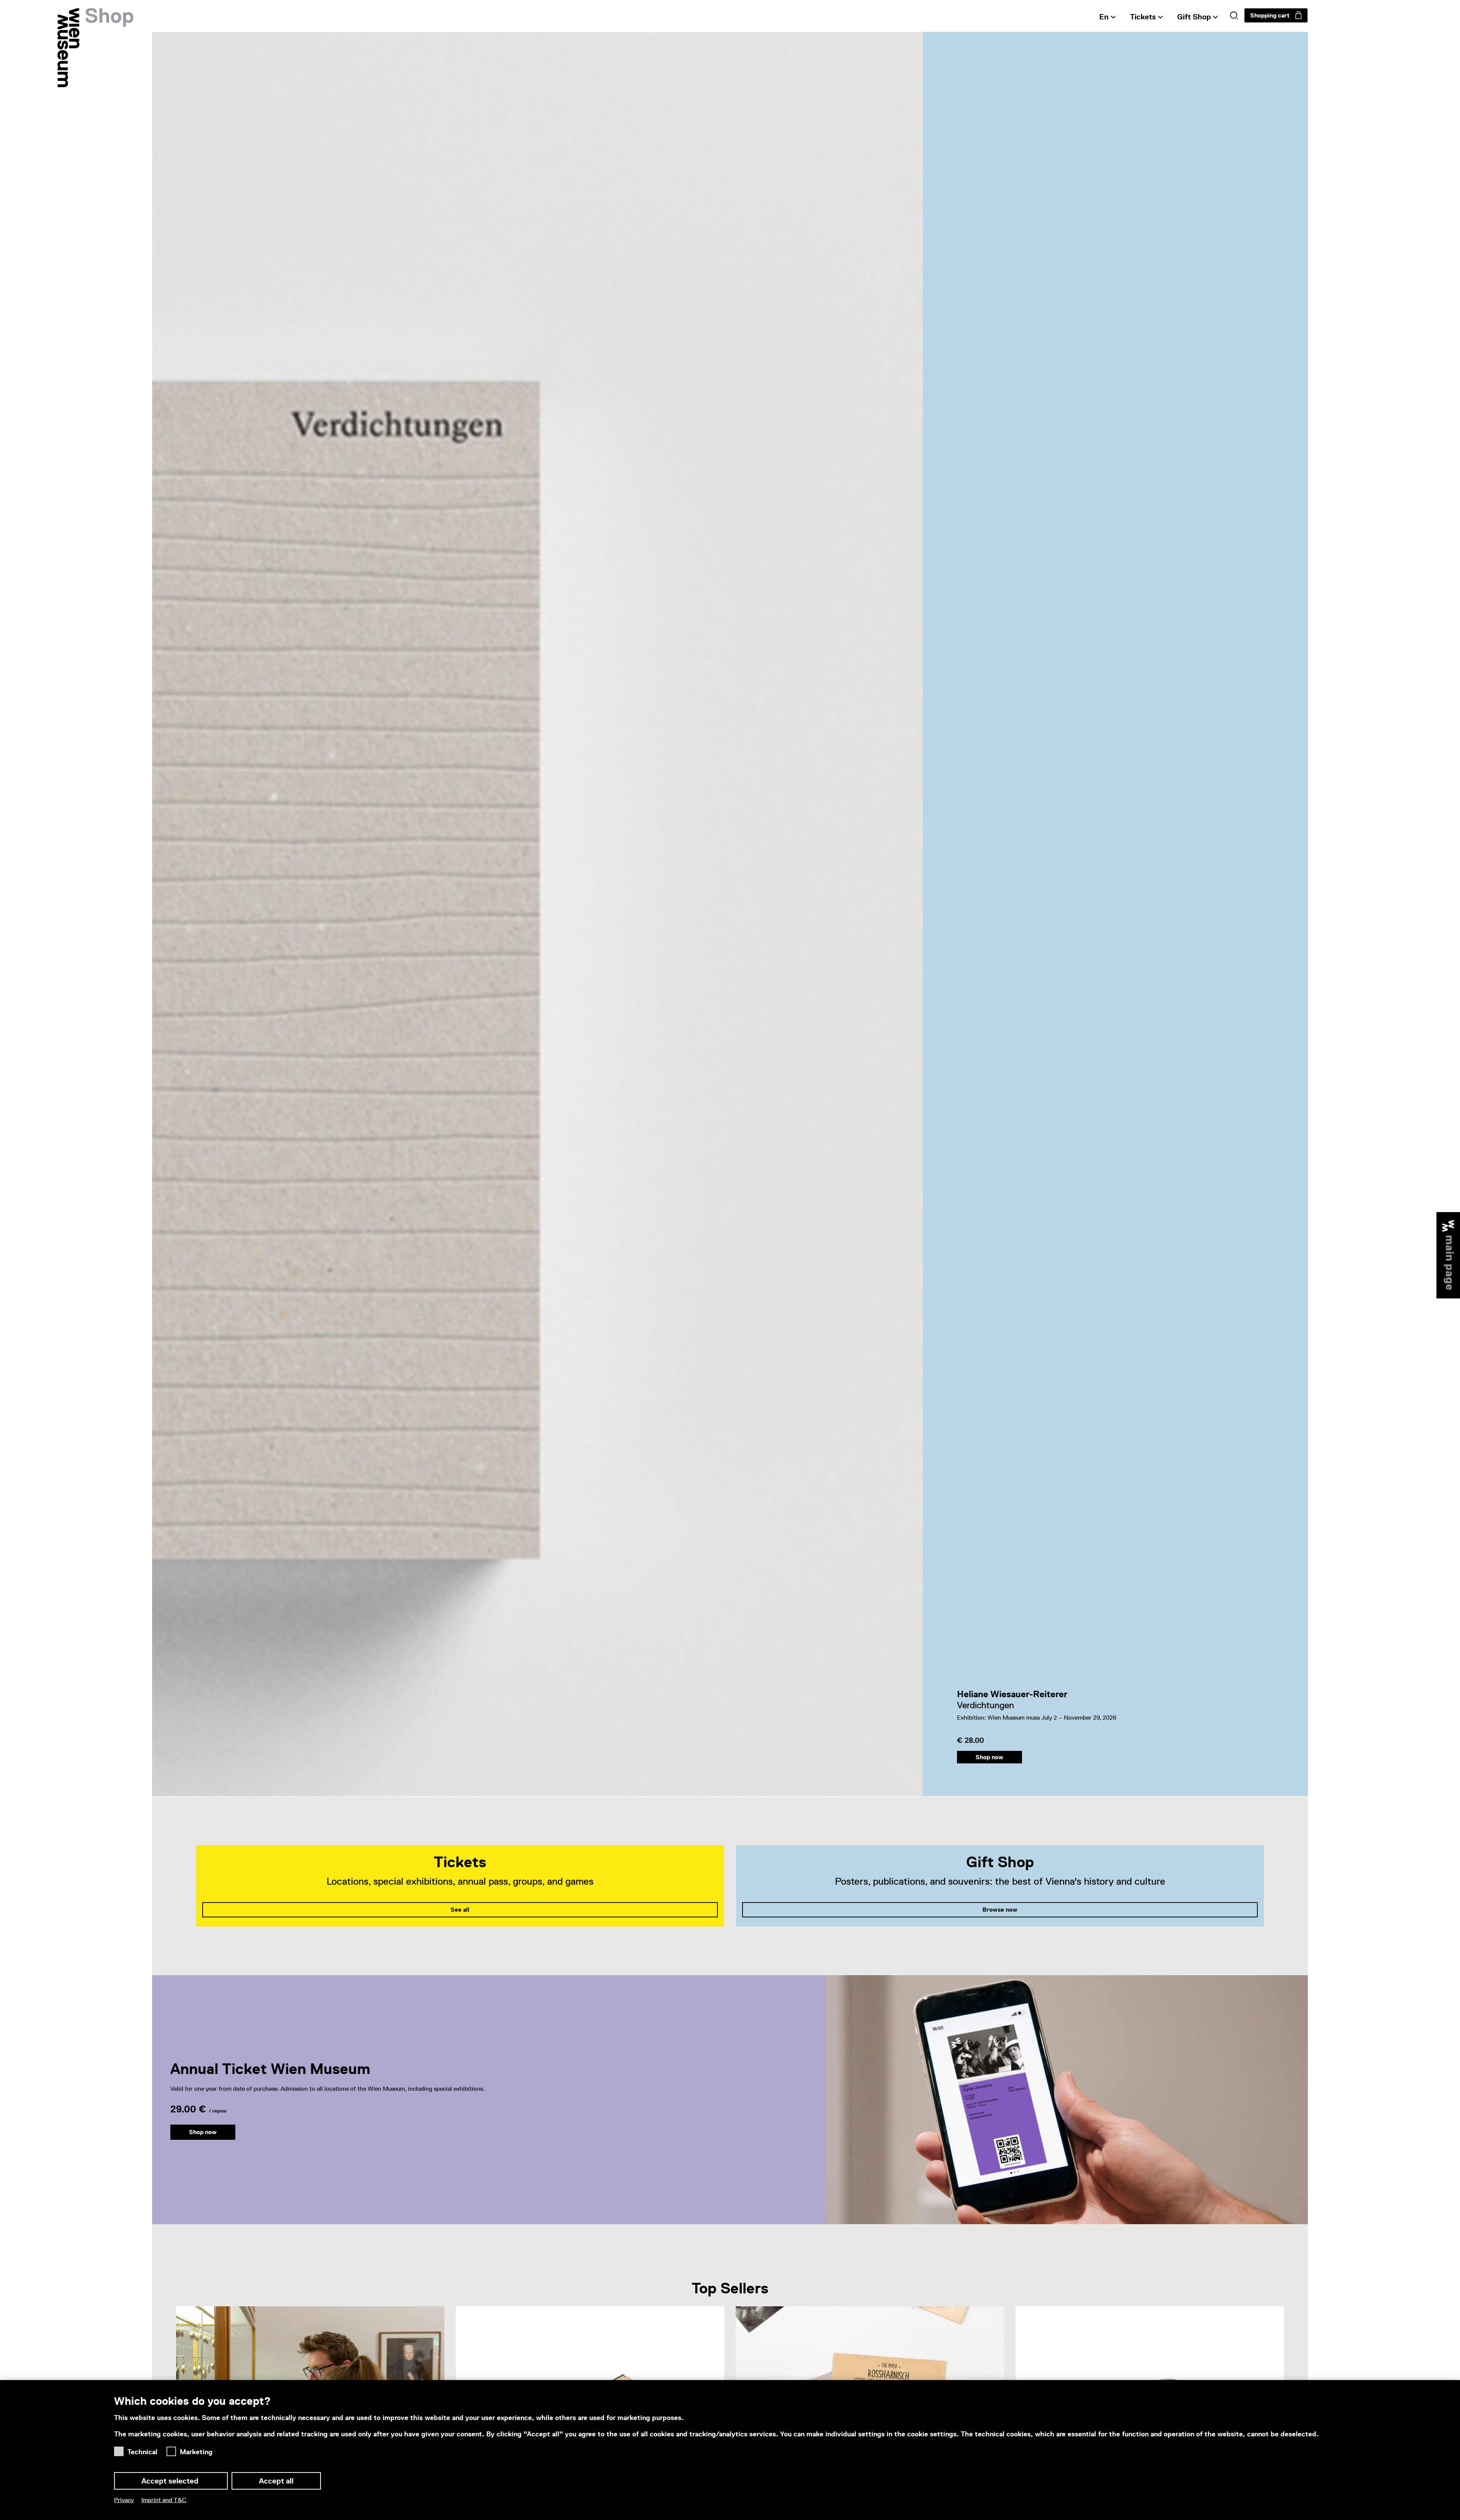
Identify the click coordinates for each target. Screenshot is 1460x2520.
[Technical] (121, 2449)
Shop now (989, 1757)
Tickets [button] (1143, 17)
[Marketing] (173, 2449)
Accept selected (171, 2481)
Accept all (276, 2481)
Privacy (124, 2500)
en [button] (1104, 17)
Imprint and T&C (164, 2500)
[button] (1234, 16)
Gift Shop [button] (1194, 17)
